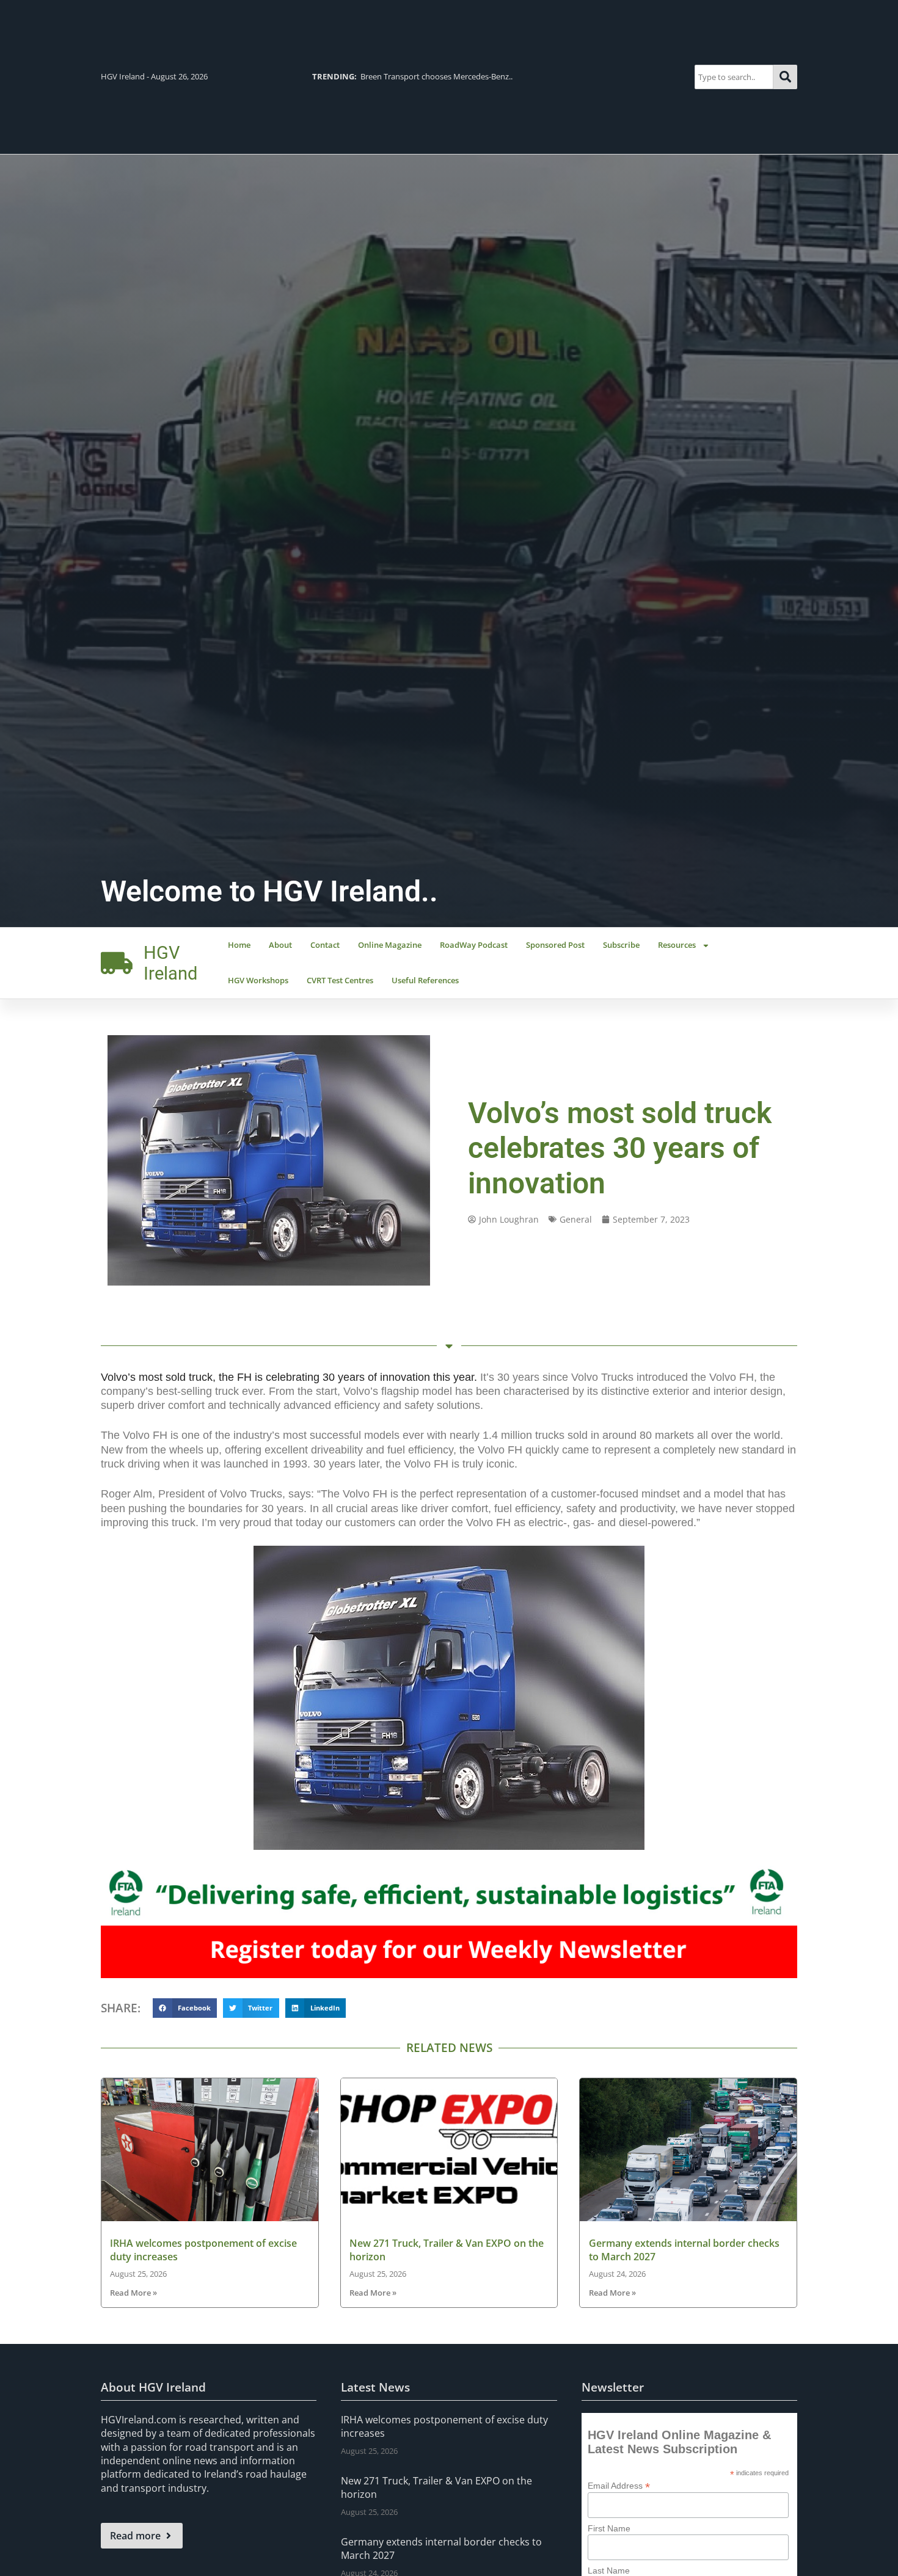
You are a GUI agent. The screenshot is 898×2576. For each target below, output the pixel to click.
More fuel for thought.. (671, 76)
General (576, 1219)
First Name (609, 2528)
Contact (325, 945)
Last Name (609, 2571)
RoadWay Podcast (474, 945)
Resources (677, 945)
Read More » (133, 2293)
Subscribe (621, 945)
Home (239, 945)
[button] (185, 2008)
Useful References (425, 980)
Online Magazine (390, 945)
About (280, 945)
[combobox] (734, 77)
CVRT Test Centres (340, 980)
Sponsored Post (555, 945)
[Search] (785, 77)
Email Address (619, 2485)
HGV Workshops (258, 980)
